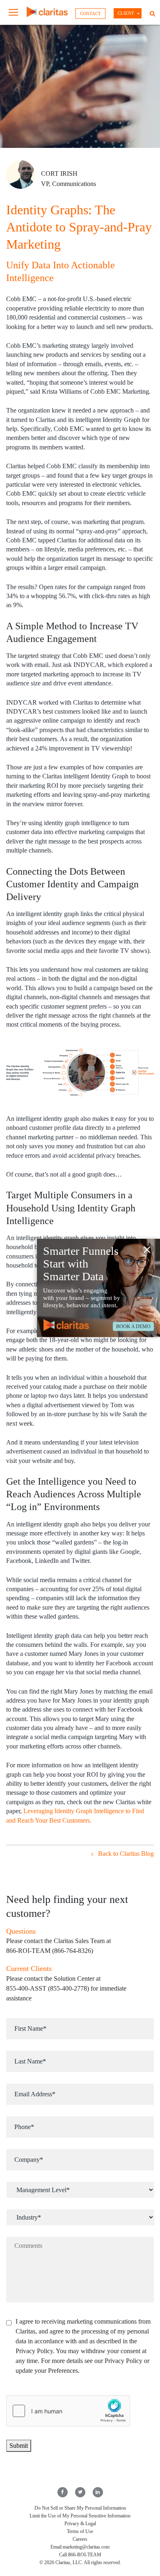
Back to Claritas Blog (125, 1854)
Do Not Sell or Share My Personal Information (80, 2508)
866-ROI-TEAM (85, 2555)
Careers (80, 2539)
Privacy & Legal (80, 2524)
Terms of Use (80, 2531)
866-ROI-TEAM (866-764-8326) (50, 1951)
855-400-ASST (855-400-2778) (48, 1988)
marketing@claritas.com (86, 2547)
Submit (19, 2446)
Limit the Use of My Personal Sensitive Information (80, 2516)
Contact (90, 14)
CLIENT (126, 13)
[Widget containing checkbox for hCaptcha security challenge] (68, 2411)
